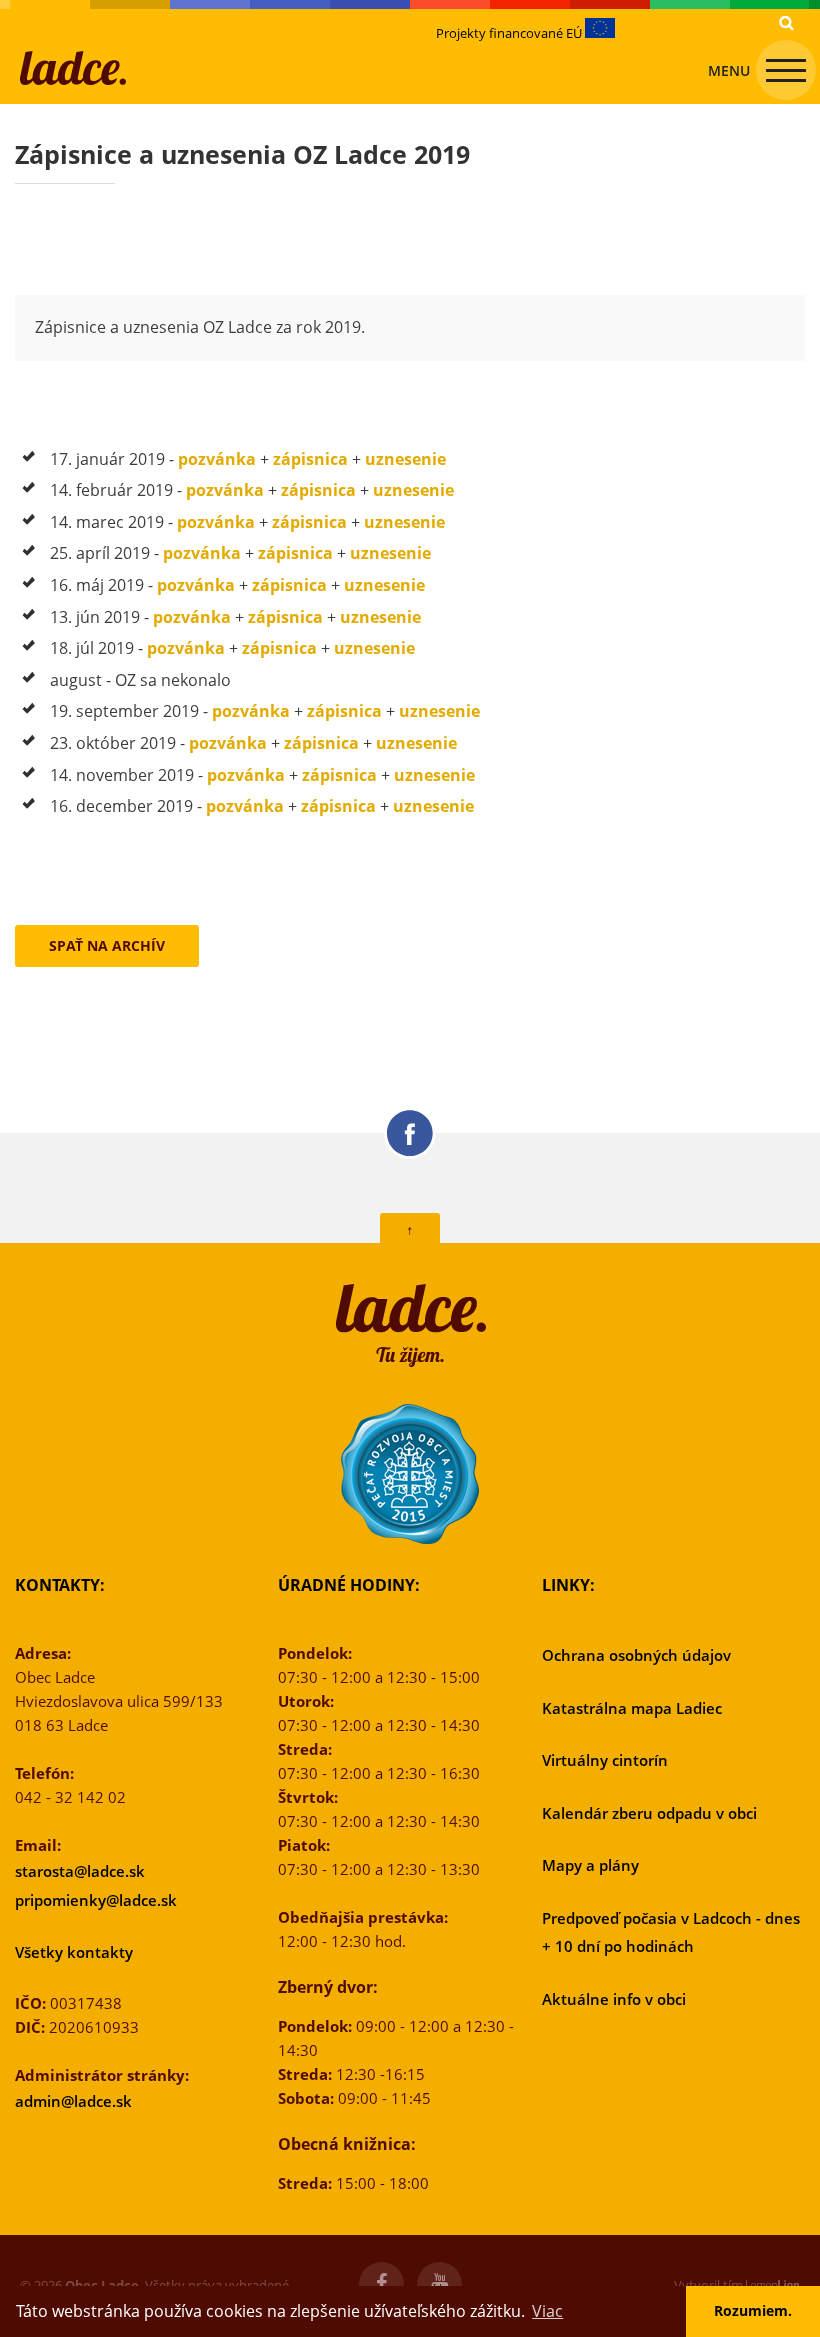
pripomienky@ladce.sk (96, 1900)
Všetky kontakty (74, 1952)
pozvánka (217, 459)
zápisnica (310, 459)
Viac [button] (547, 2311)
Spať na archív (107, 945)
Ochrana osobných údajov (636, 1655)
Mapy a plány (590, 1865)
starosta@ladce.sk (80, 1871)
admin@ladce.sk (73, 2101)
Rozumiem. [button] (753, 2310)
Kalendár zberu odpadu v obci (649, 1813)
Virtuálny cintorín (605, 1760)
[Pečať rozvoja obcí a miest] (410, 1474)
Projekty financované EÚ (510, 33)
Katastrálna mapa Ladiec (632, 1708)
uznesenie (405, 459)
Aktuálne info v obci (614, 1999)
